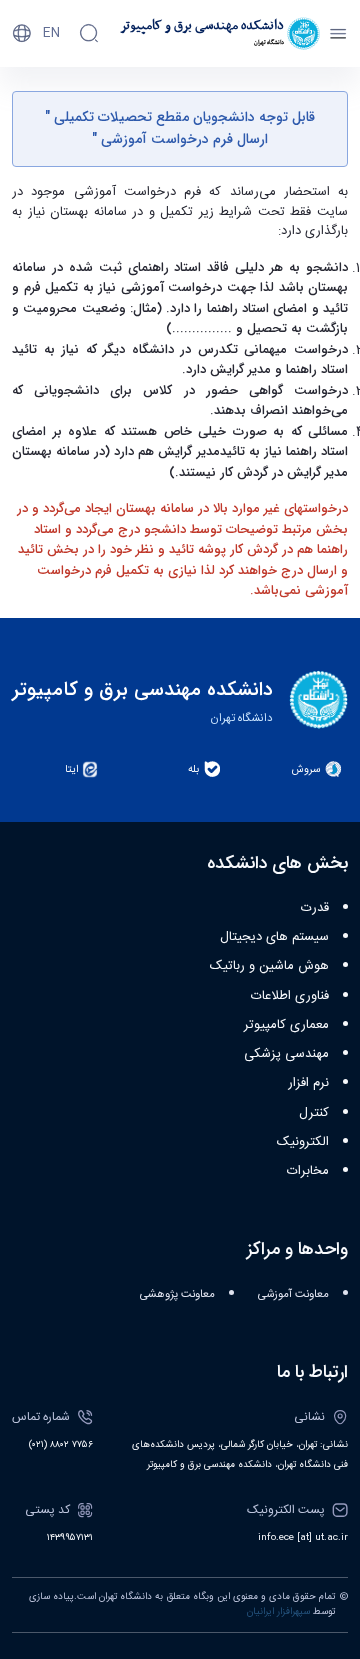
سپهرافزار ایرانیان (278, 1612)
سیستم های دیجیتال (274, 937)
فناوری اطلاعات (290, 996)
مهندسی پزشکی (286, 1054)
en (51, 33)
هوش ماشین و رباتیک (269, 966)
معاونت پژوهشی (177, 1294)
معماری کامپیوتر (286, 1025)
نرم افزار (308, 1083)
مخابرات (308, 1171)
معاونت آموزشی (293, 1294)
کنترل (314, 1113)
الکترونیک (303, 1142)
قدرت (315, 908)
